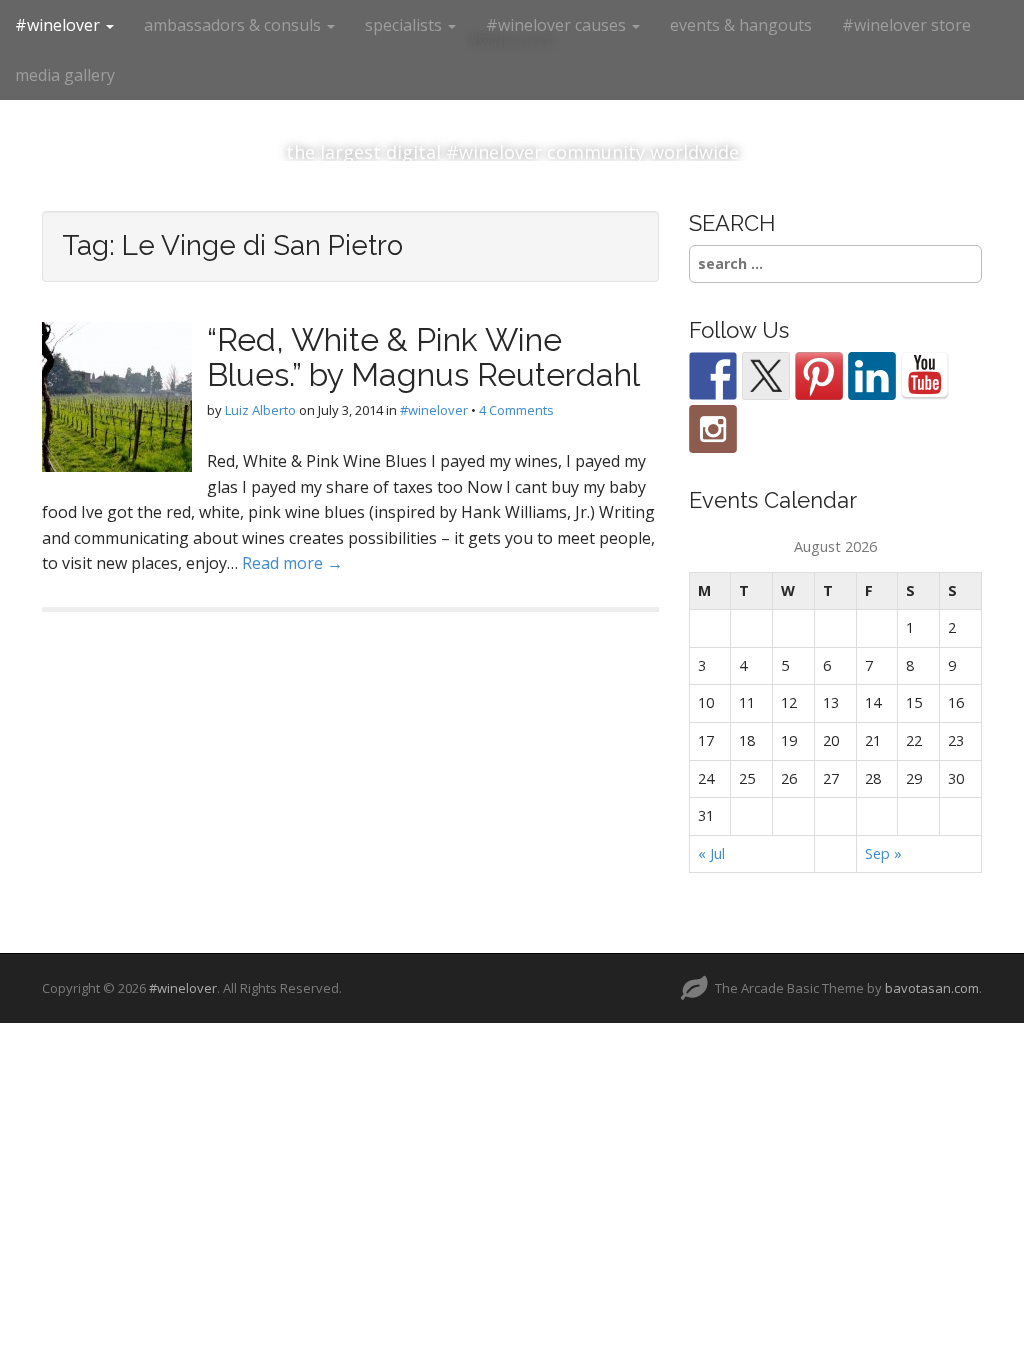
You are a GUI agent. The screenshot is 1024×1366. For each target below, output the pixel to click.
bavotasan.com (932, 988)
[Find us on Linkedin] (872, 376)
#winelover (59, 25)
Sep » (883, 853)
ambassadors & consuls (234, 25)
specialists (405, 25)
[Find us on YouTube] (925, 376)
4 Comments (516, 410)
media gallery (65, 75)
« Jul (711, 853)
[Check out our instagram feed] (713, 429)
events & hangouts (741, 25)
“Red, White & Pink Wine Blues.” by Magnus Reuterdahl (423, 357)
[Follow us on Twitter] (766, 376)
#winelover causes (558, 25)
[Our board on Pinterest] (819, 376)
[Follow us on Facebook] (713, 376)
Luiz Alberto (260, 410)
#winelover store (906, 25)
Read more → (292, 563)
